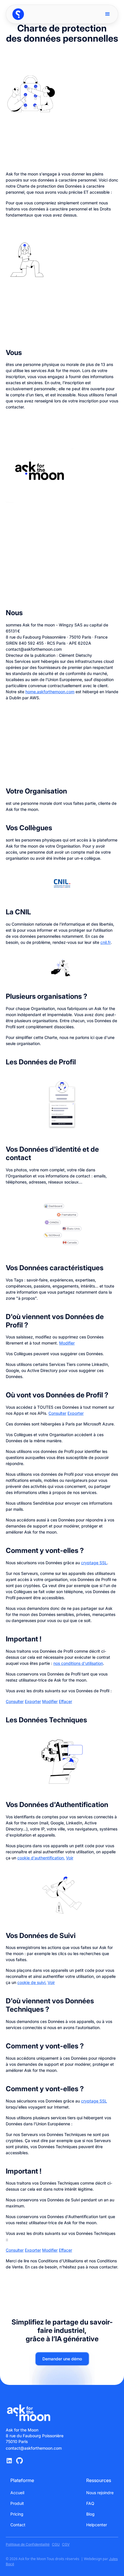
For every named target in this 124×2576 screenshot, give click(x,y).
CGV (66, 2544)
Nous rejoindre (100, 2493)
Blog (90, 2514)
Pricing (17, 2514)
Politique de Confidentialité (28, 2544)
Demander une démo (62, 2359)
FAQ (90, 2503)
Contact (18, 2525)
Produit (17, 2503)
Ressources (99, 2481)
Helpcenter (97, 2525)
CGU (56, 2544)
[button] (108, 14)
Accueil (17, 2493)
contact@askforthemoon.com (34, 2448)
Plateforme (22, 2481)
